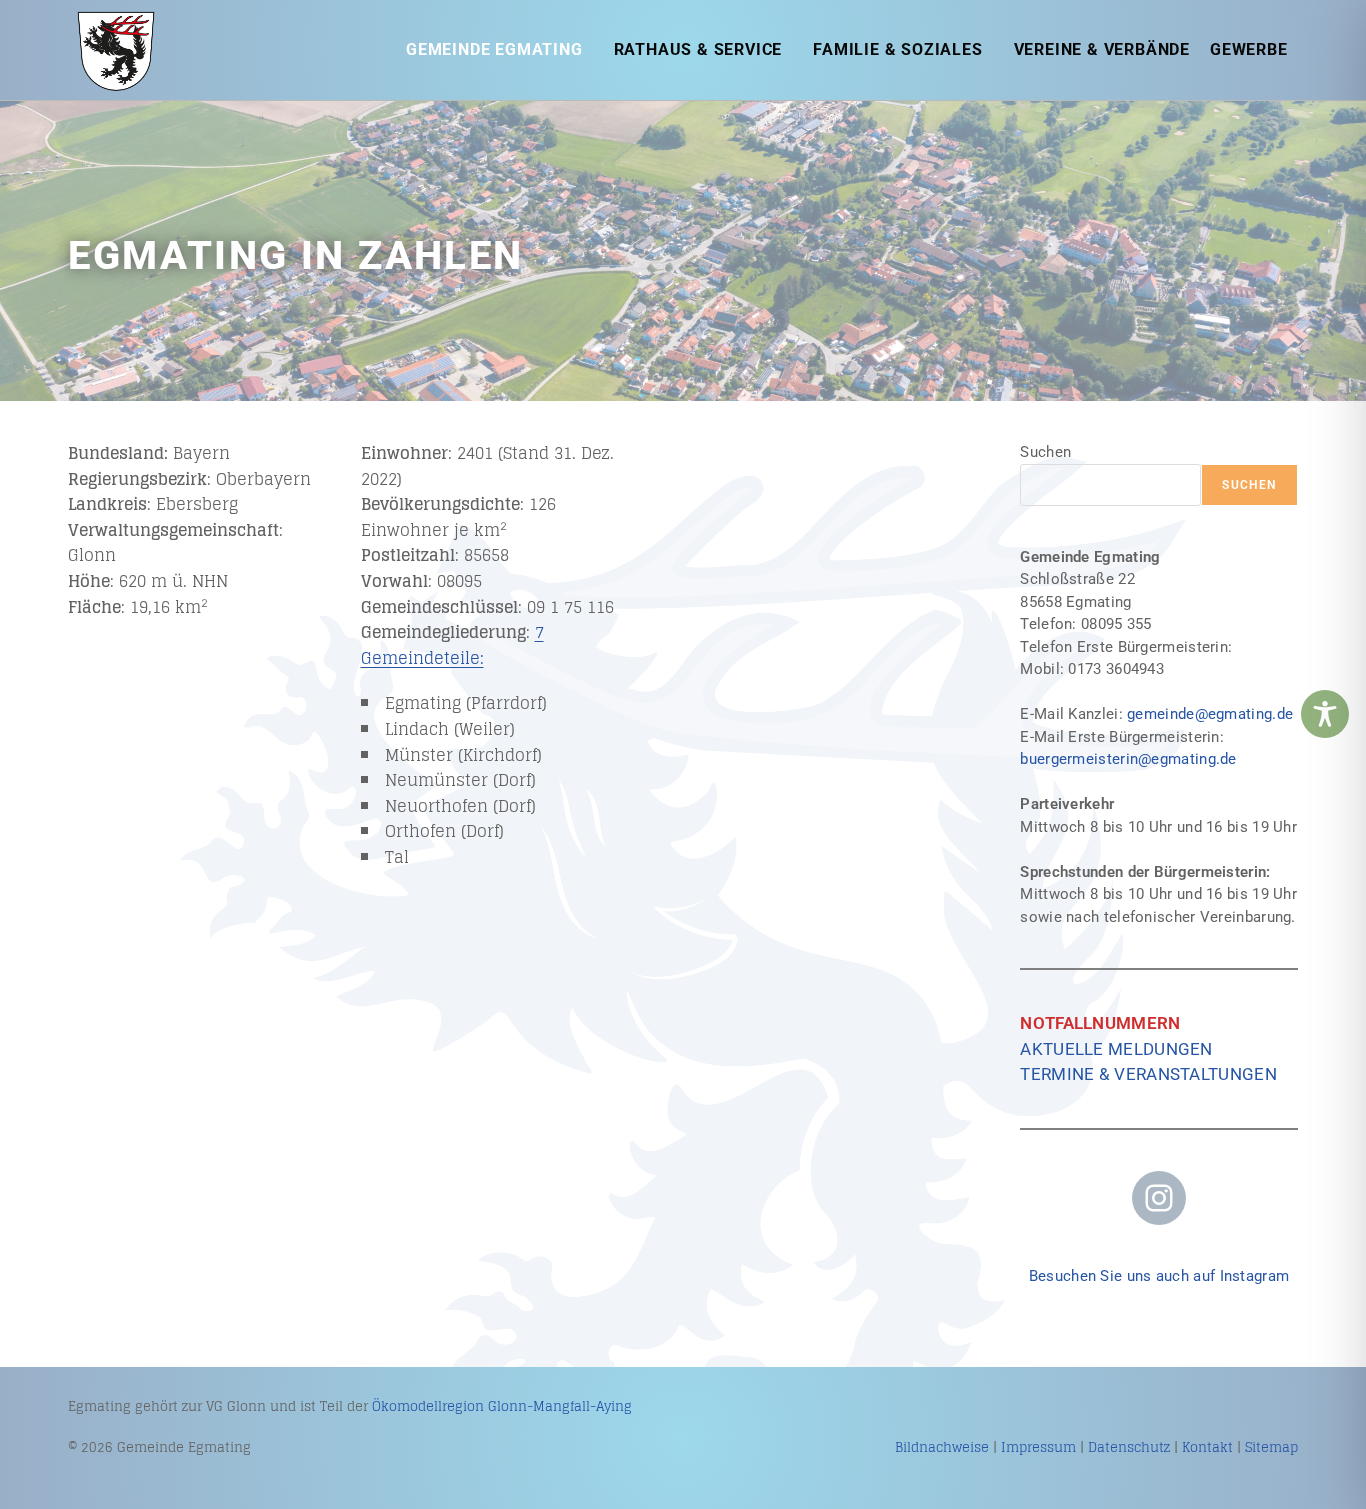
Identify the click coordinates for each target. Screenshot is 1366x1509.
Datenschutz (1129, 1447)
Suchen (1045, 452)
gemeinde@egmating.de (1210, 714)
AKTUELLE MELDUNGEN (1116, 1049)
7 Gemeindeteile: (452, 645)
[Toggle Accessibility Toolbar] (1325, 714)
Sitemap (1271, 1447)
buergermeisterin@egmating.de (1128, 759)
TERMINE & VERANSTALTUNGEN (1148, 1074)
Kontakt (1207, 1447)
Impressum (1038, 1447)
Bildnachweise (942, 1447)
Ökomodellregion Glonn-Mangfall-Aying (502, 1406)
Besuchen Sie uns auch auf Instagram (1159, 1276)
